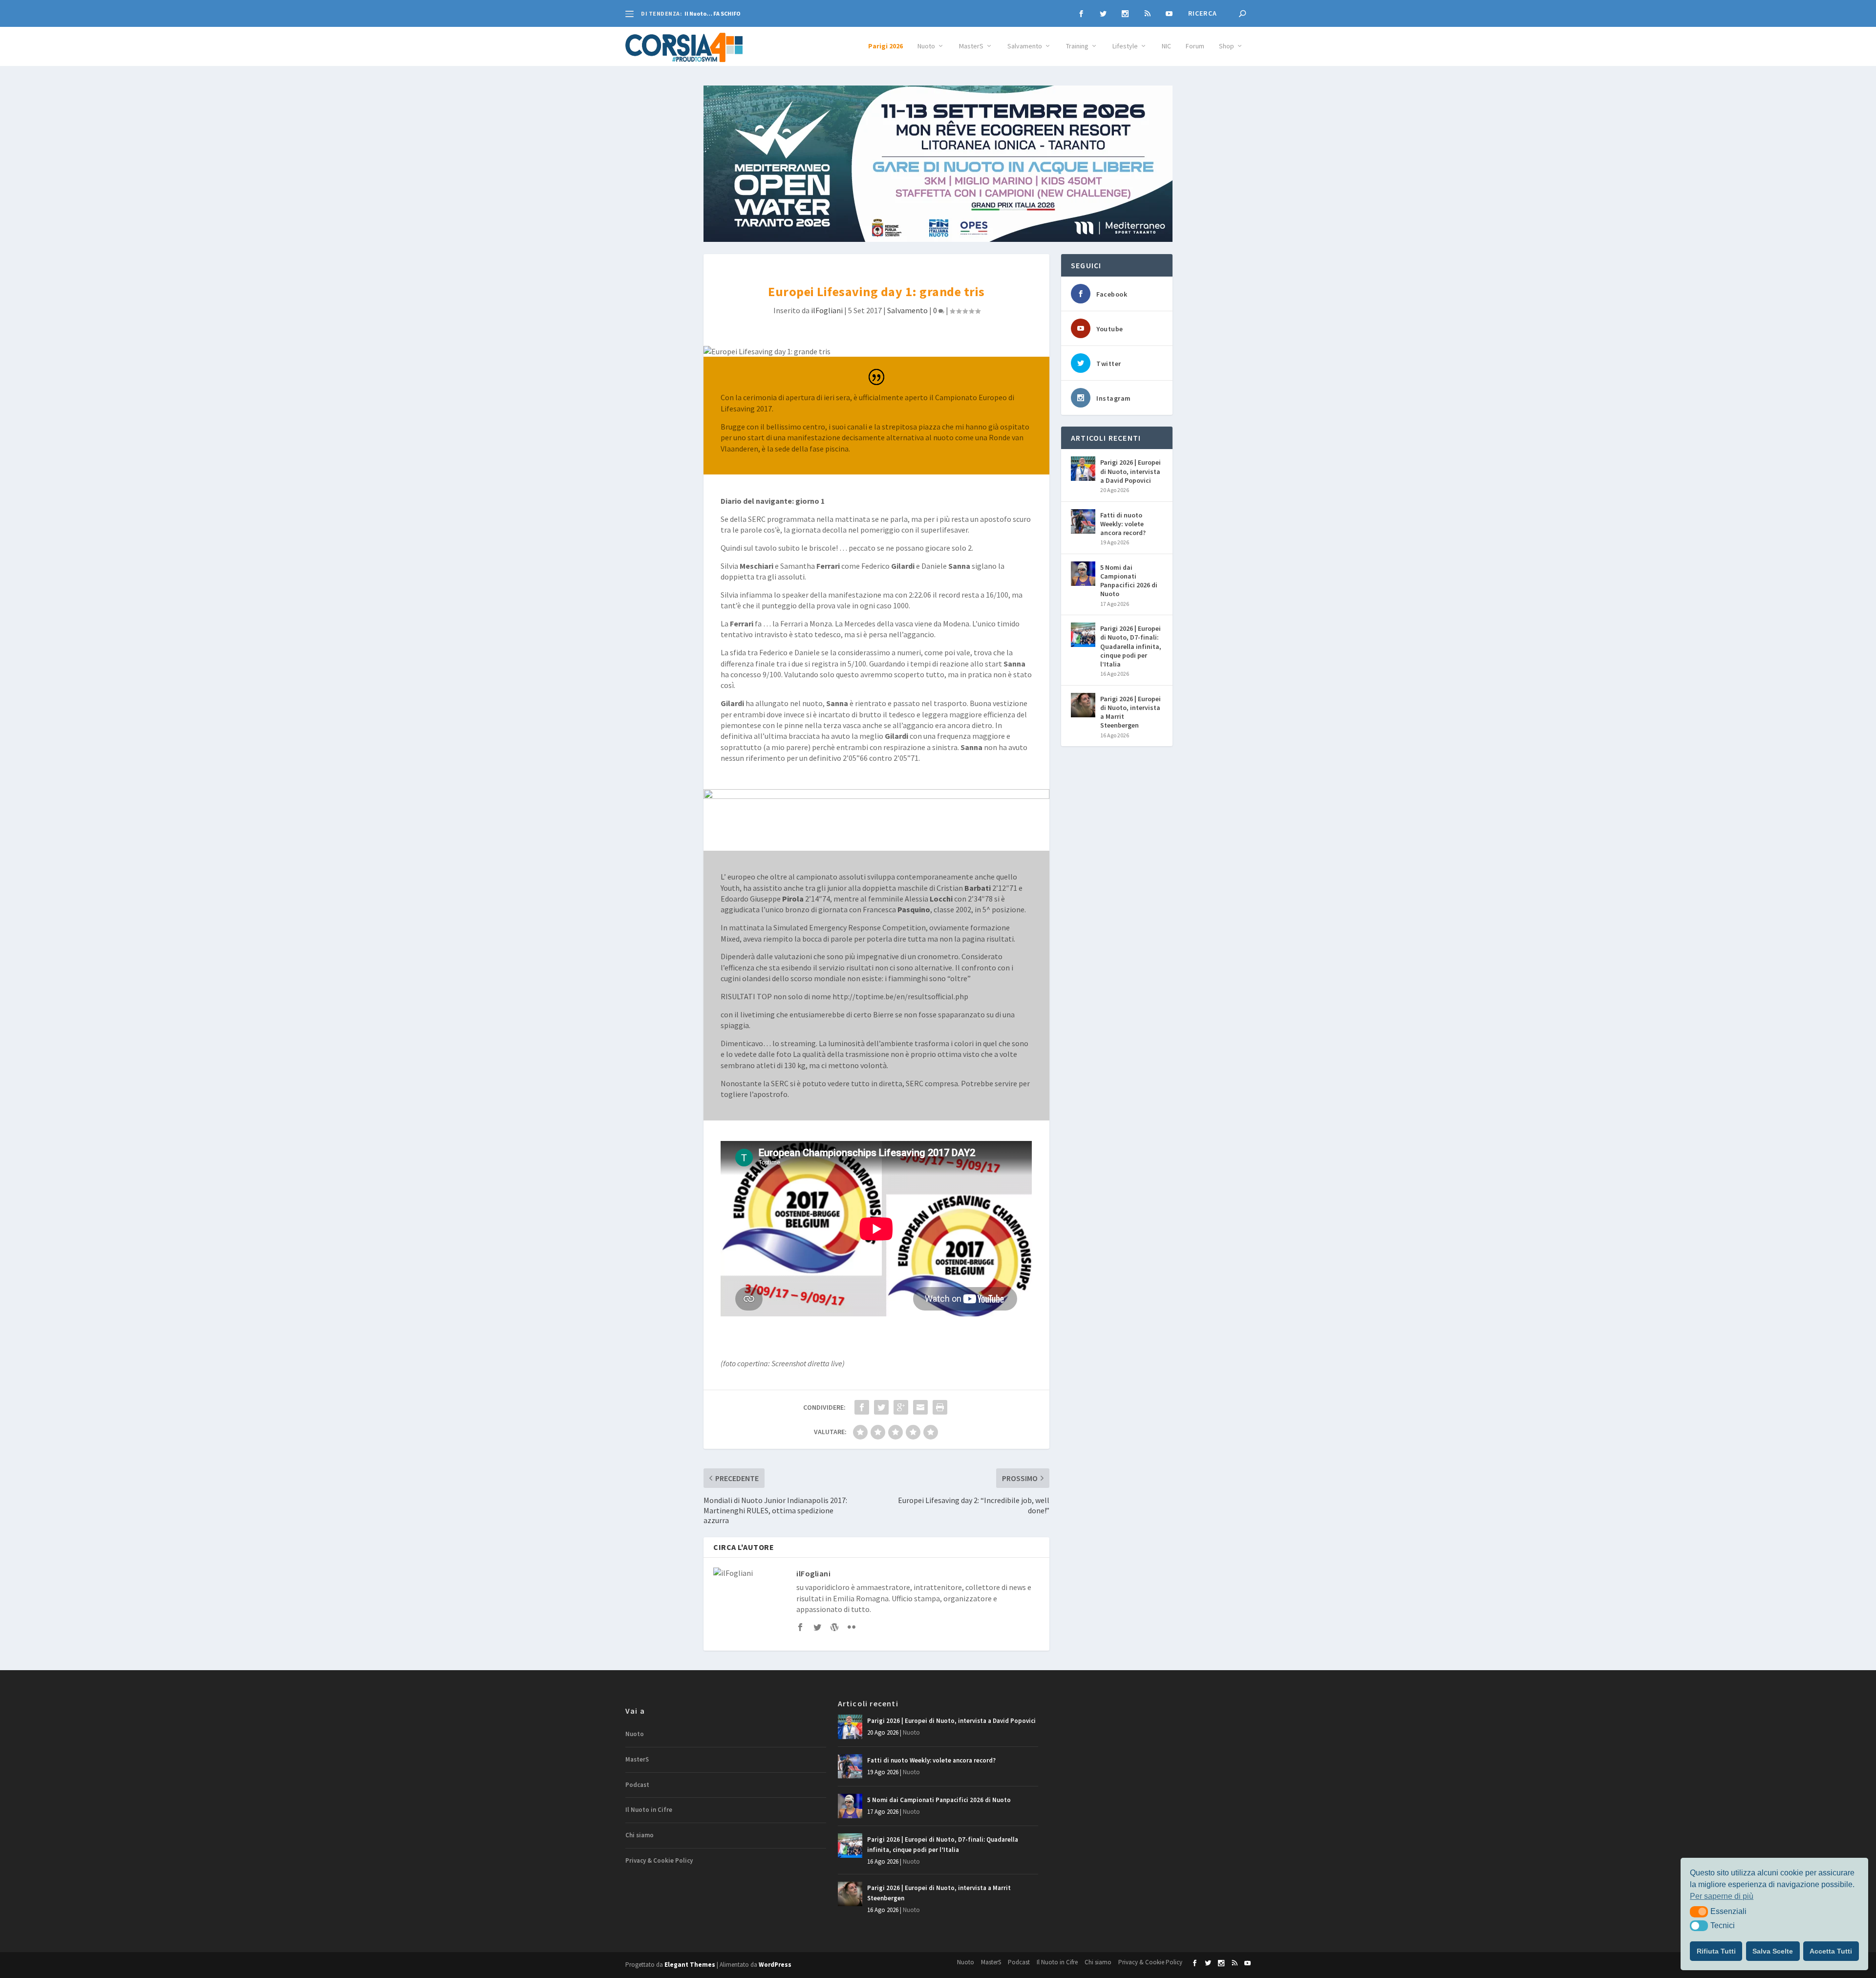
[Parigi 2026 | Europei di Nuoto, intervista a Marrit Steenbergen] (1083, 705)
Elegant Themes (690, 1965)
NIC (1166, 46)
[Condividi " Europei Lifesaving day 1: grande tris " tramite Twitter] (881, 1407)
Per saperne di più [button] (1722, 1896)
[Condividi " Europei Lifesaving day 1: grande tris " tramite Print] (940, 1407)
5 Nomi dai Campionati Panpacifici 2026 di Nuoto (1129, 581)
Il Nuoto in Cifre (649, 1810)
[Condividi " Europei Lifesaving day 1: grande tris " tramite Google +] (901, 1407)
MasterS (971, 46)
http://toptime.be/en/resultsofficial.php (900, 996)
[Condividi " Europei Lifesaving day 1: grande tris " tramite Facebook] (862, 1407)
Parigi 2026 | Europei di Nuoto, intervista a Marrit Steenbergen (1130, 712)
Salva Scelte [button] (1773, 1951)
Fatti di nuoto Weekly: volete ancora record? (1123, 524)
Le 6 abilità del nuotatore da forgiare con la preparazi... (761, 13)
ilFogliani (827, 310)
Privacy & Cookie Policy (659, 1860)
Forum (1195, 46)
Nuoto (926, 46)
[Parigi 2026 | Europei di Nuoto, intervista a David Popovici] (1083, 469)
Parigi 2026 (885, 46)
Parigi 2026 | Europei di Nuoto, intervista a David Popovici (1130, 471)
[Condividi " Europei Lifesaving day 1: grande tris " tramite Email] (920, 1407)
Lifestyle (1125, 46)
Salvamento (1025, 46)
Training (1077, 46)
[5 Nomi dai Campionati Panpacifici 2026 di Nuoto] (1083, 574)
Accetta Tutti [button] (1831, 1951)
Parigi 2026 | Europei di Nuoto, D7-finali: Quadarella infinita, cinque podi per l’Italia (1131, 646)
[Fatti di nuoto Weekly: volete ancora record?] (1083, 521)
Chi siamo (640, 1835)
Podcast (637, 1785)
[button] (1699, 1912)
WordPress (775, 1965)
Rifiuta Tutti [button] (1716, 1951)
